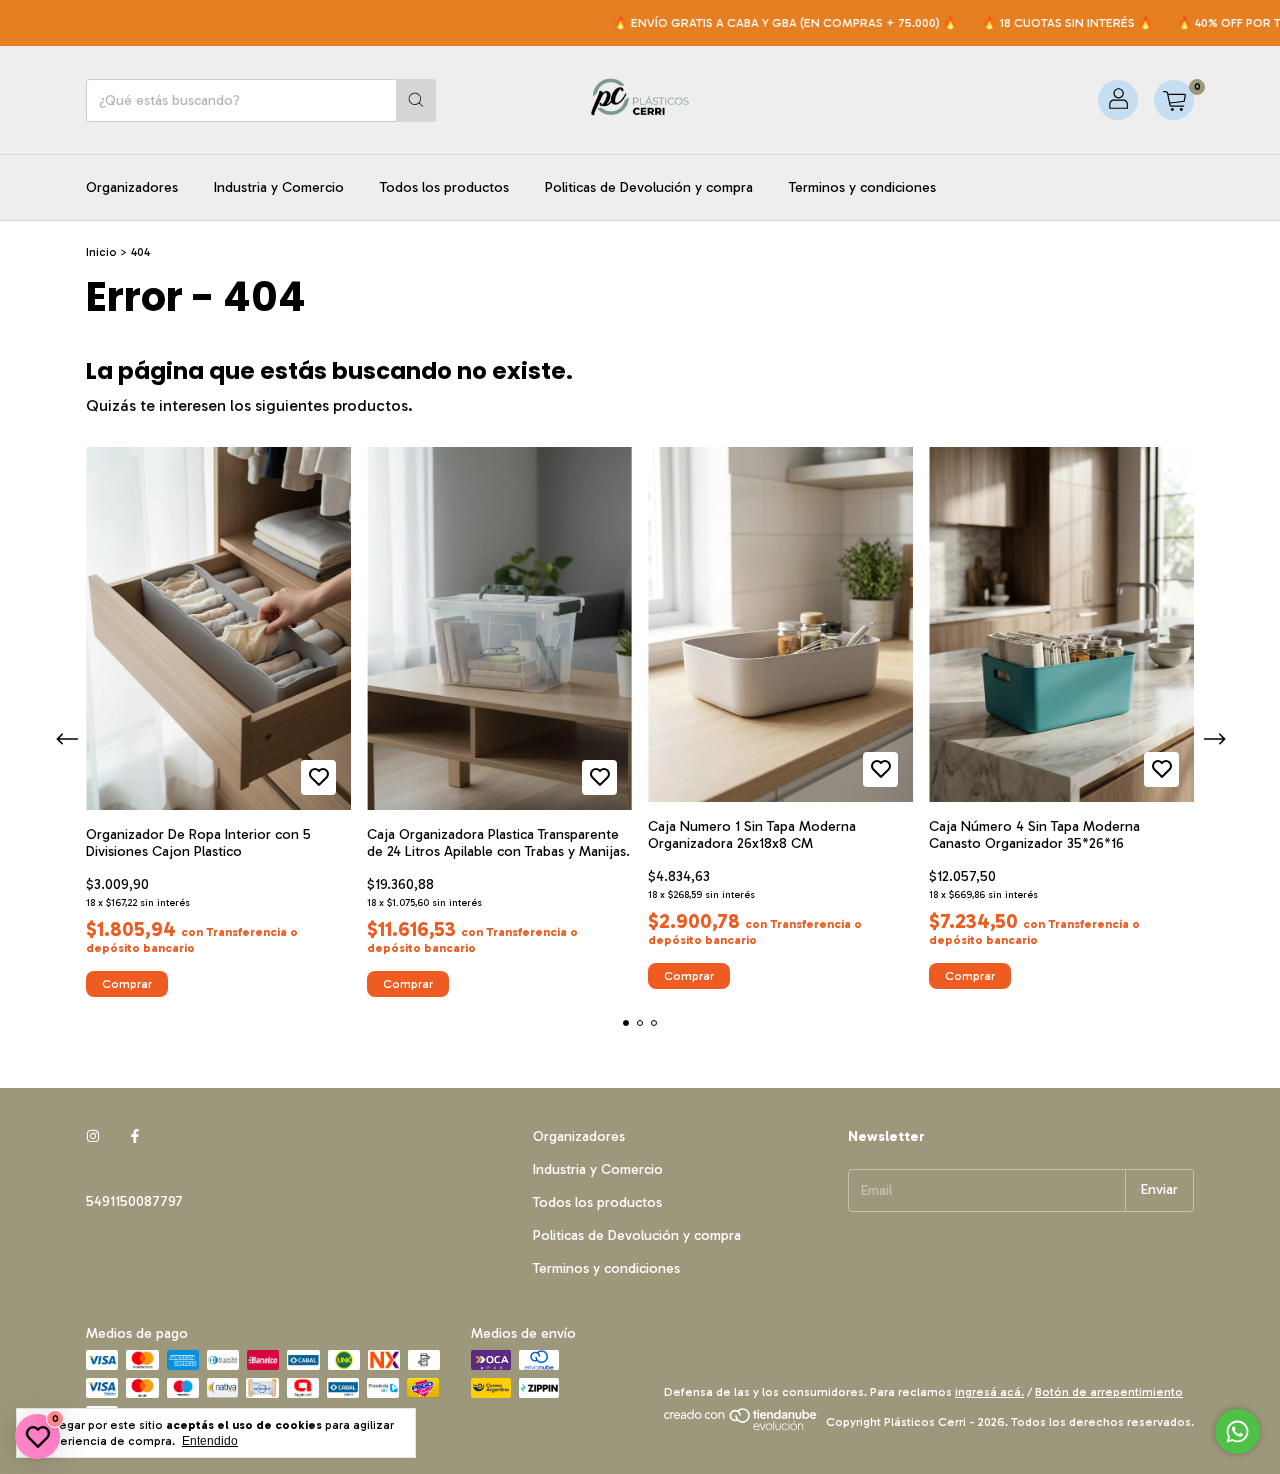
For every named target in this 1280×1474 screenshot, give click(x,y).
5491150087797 (134, 1201)
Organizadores (132, 187)
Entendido (210, 1441)
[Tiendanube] (741, 1427)
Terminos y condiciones (862, 187)
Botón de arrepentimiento (1109, 1392)
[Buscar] (416, 100)
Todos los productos (444, 187)
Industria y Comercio (279, 187)
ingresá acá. (989, 1392)
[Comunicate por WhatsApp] (1237, 1431)
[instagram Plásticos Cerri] (93, 1136)
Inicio (101, 252)
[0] (1174, 100)
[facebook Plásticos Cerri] (135, 1136)
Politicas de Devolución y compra (649, 187)
